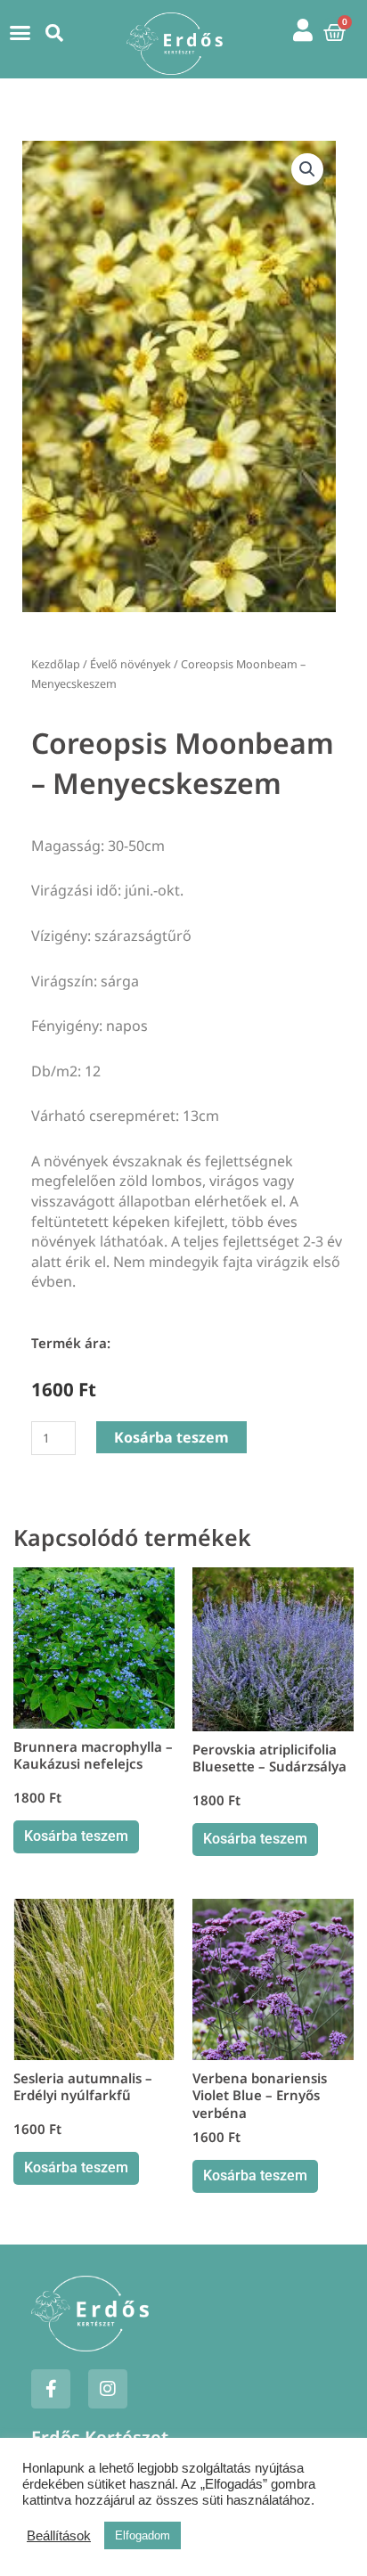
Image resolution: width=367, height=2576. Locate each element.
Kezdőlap (56, 664)
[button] (20, 33)
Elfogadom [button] (143, 2535)
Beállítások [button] (59, 2536)
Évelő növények (130, 664)
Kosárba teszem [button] (76, 1836)
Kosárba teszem (171, 1437)
